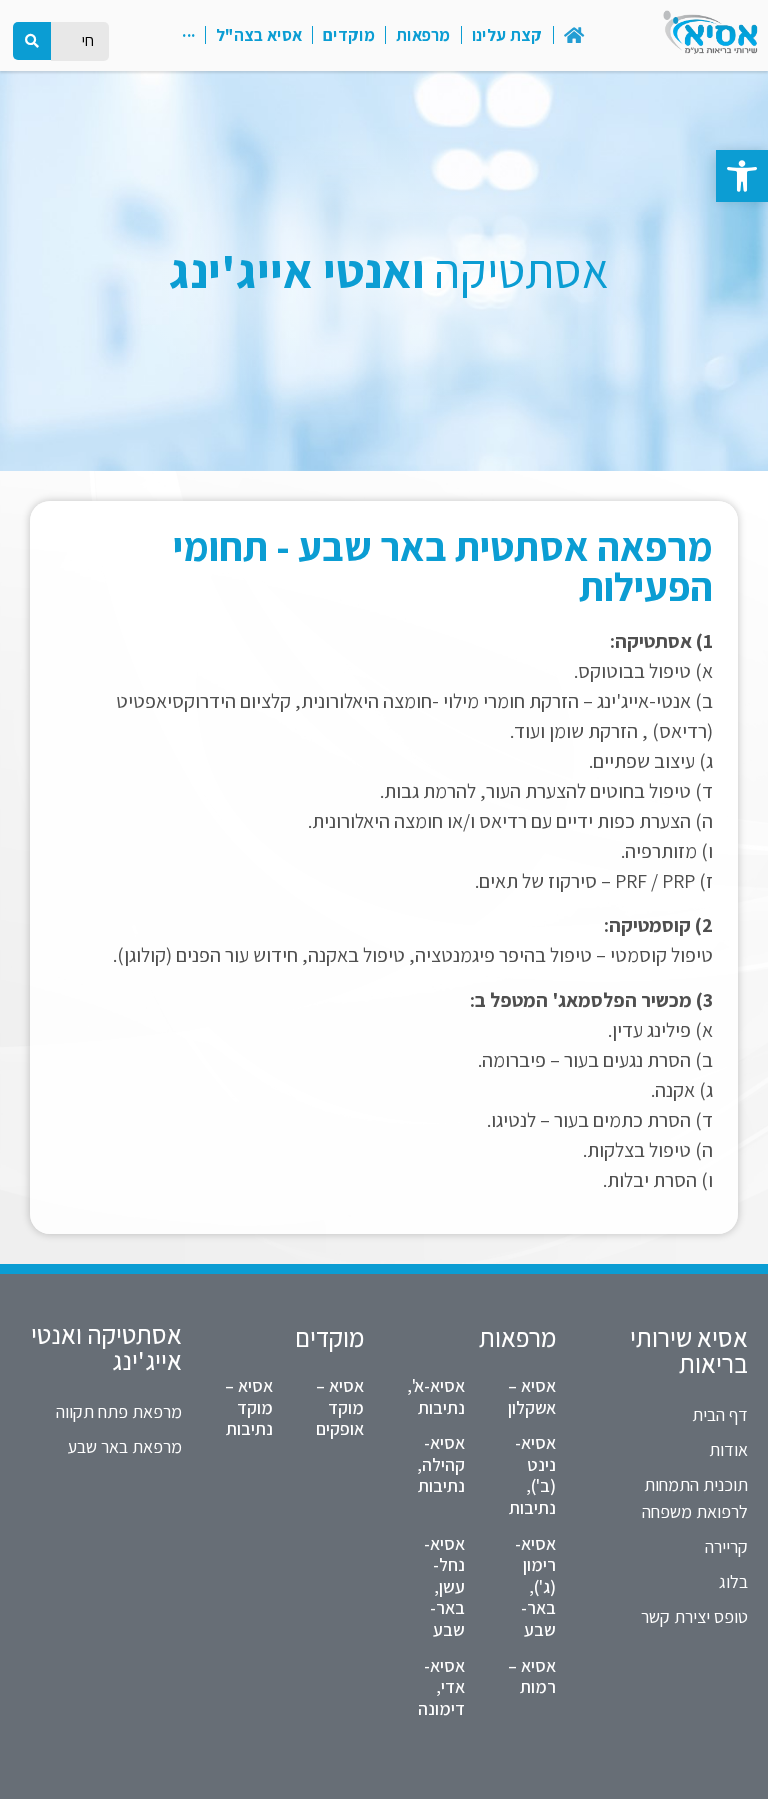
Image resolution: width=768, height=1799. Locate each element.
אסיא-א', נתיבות (436, 1396)
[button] (742, 176)
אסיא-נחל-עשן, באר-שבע (444, 1586)
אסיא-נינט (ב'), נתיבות (532, 1475)
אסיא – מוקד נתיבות (249, 1407)
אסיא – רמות (532, 1676)
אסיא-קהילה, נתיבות (441, 1464)
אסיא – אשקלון (532, 1396)
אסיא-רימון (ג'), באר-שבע (535, 1586)
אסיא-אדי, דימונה (441, 1687)
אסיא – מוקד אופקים (340, 1407)
